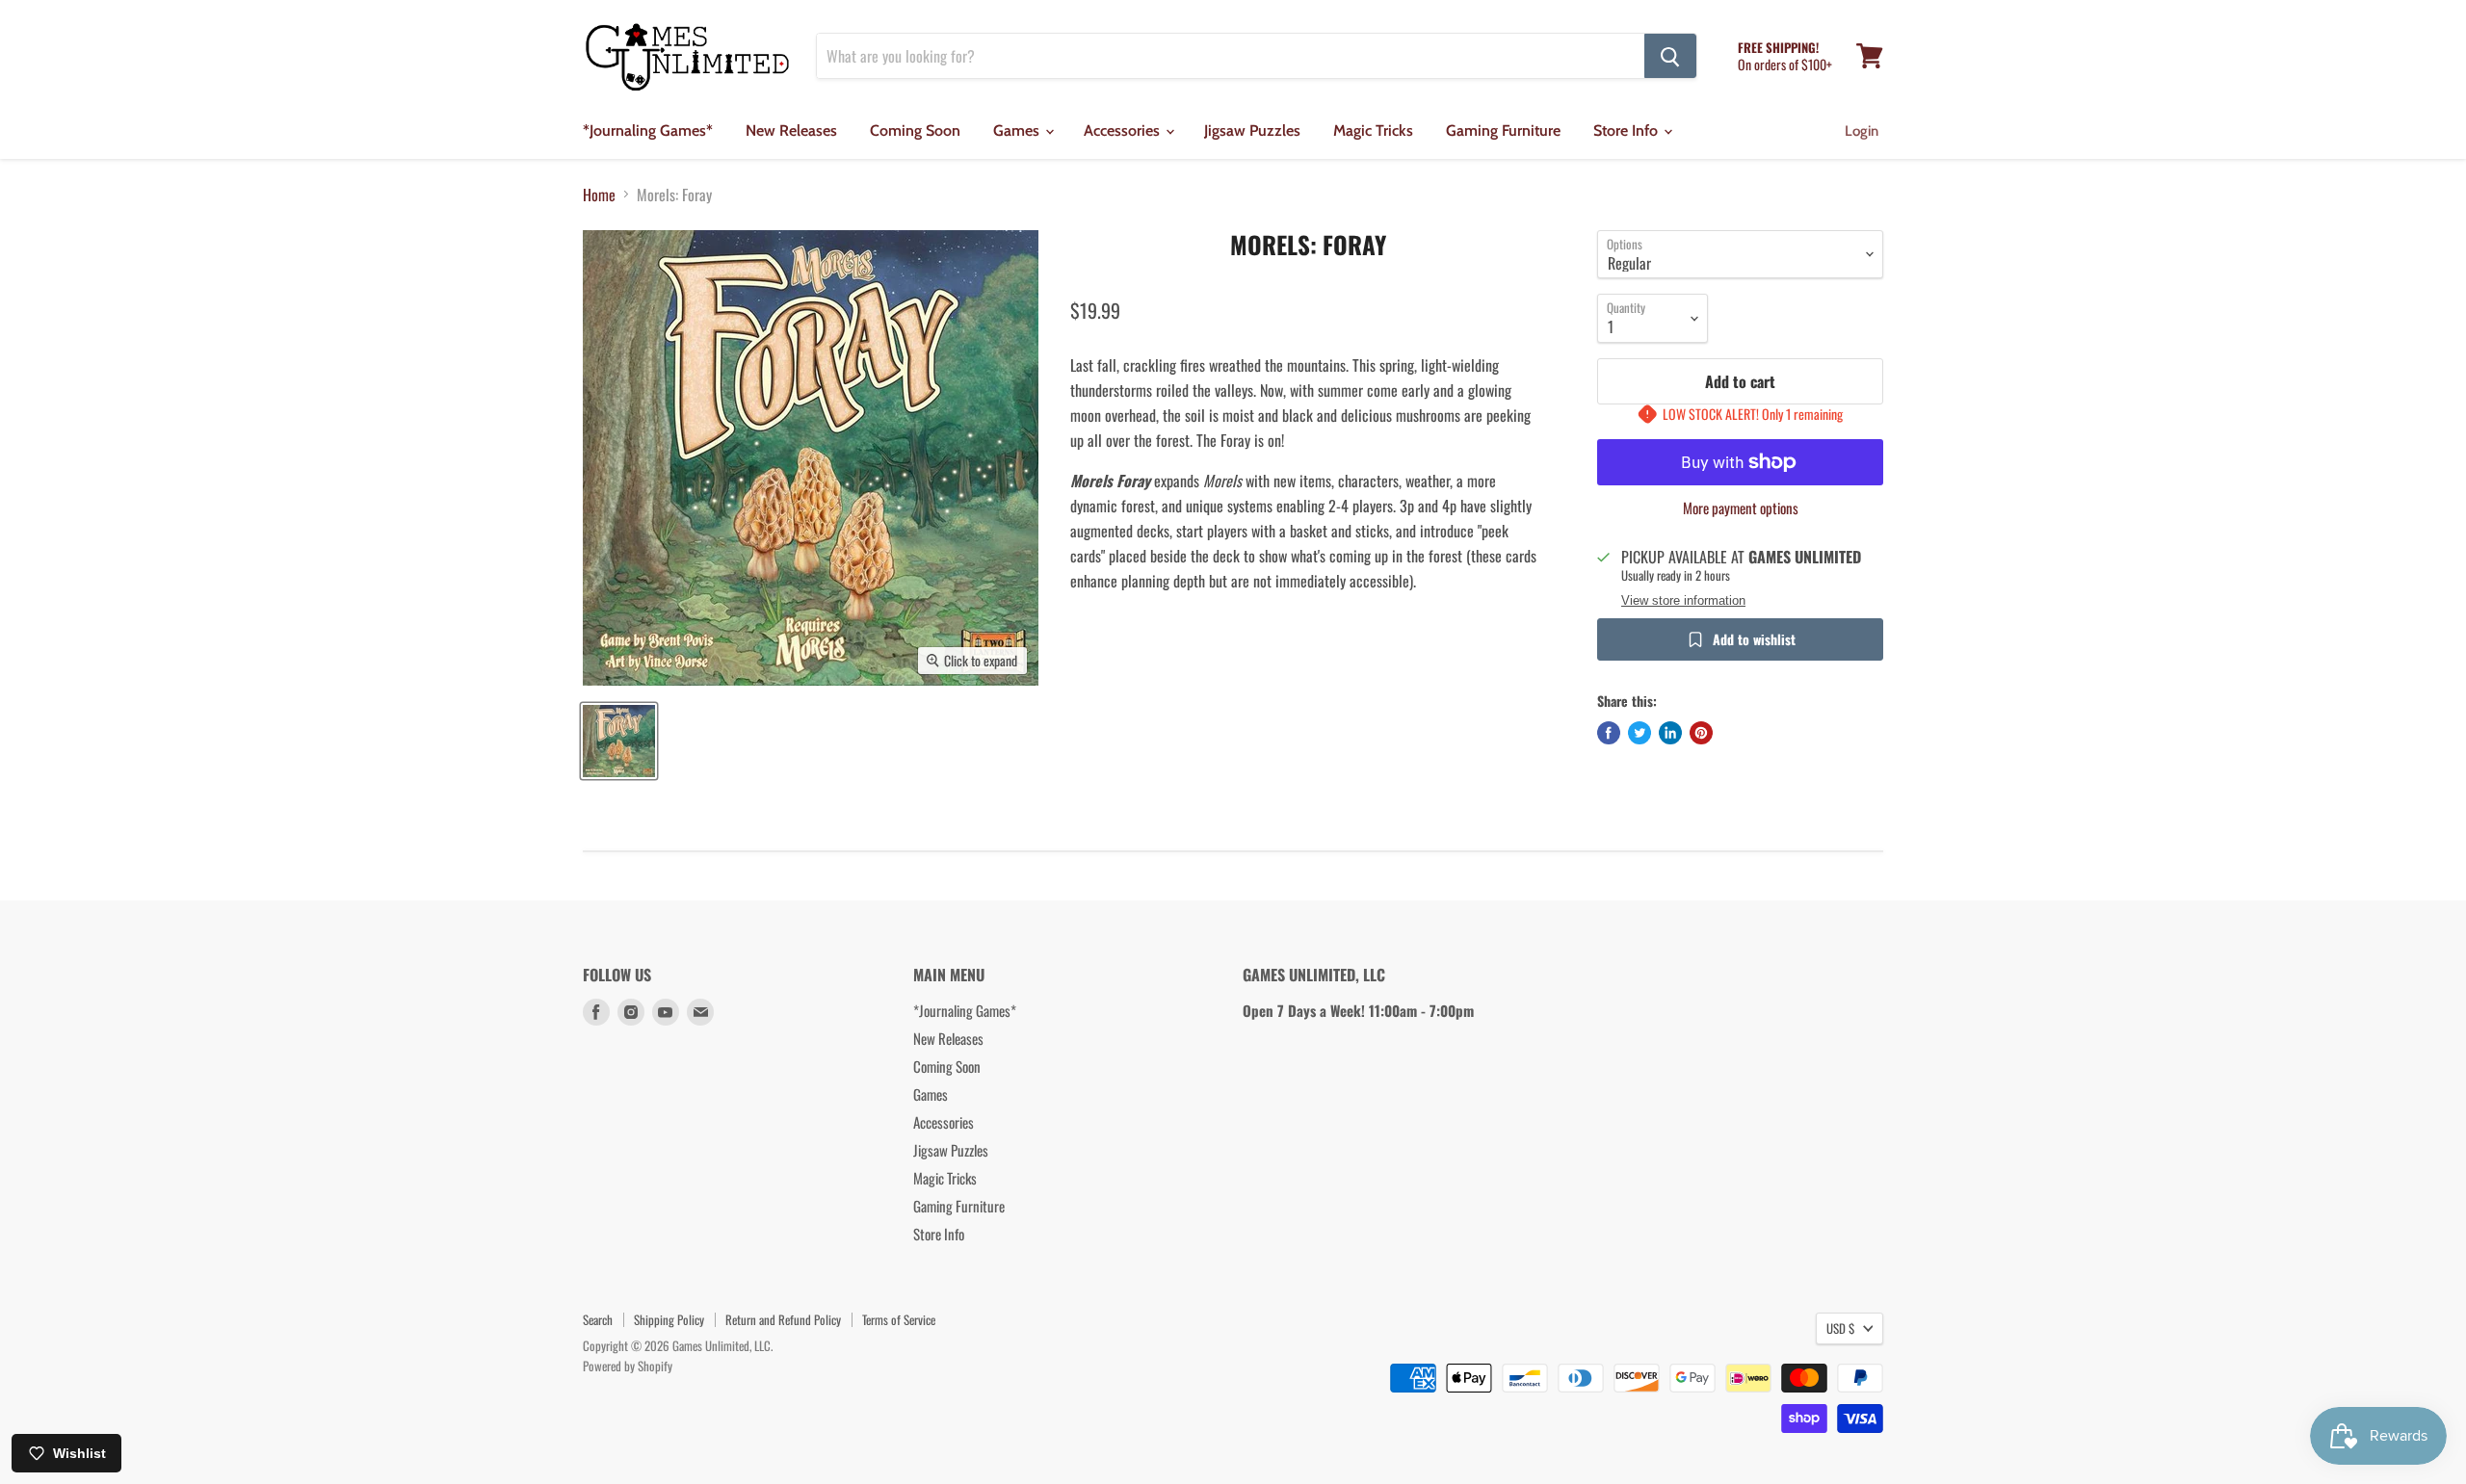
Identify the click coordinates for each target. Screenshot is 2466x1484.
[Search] (1670, 56)
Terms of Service (899, 1319)
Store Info (1627, 130)
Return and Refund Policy (783, 1319)
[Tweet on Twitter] (1640, 733)
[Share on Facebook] (1609, 733)
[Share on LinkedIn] (1670, 733)
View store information (1683, 601)
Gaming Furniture (1503, 130)
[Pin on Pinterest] (1701, 733)
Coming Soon (915, 130)
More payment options (1741, 508)
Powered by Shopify (628, 1366)
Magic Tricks (1373, 130)
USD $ (1840, 1328)
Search (598, 1319)
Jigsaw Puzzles (1252, 130)
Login (1862, 131)
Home (599, 195)
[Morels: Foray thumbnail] (619, 741)
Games (1018, 130)
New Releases (791, 130)
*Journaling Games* (648, 130)
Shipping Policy (669, 1319)
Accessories (1124, 130)
